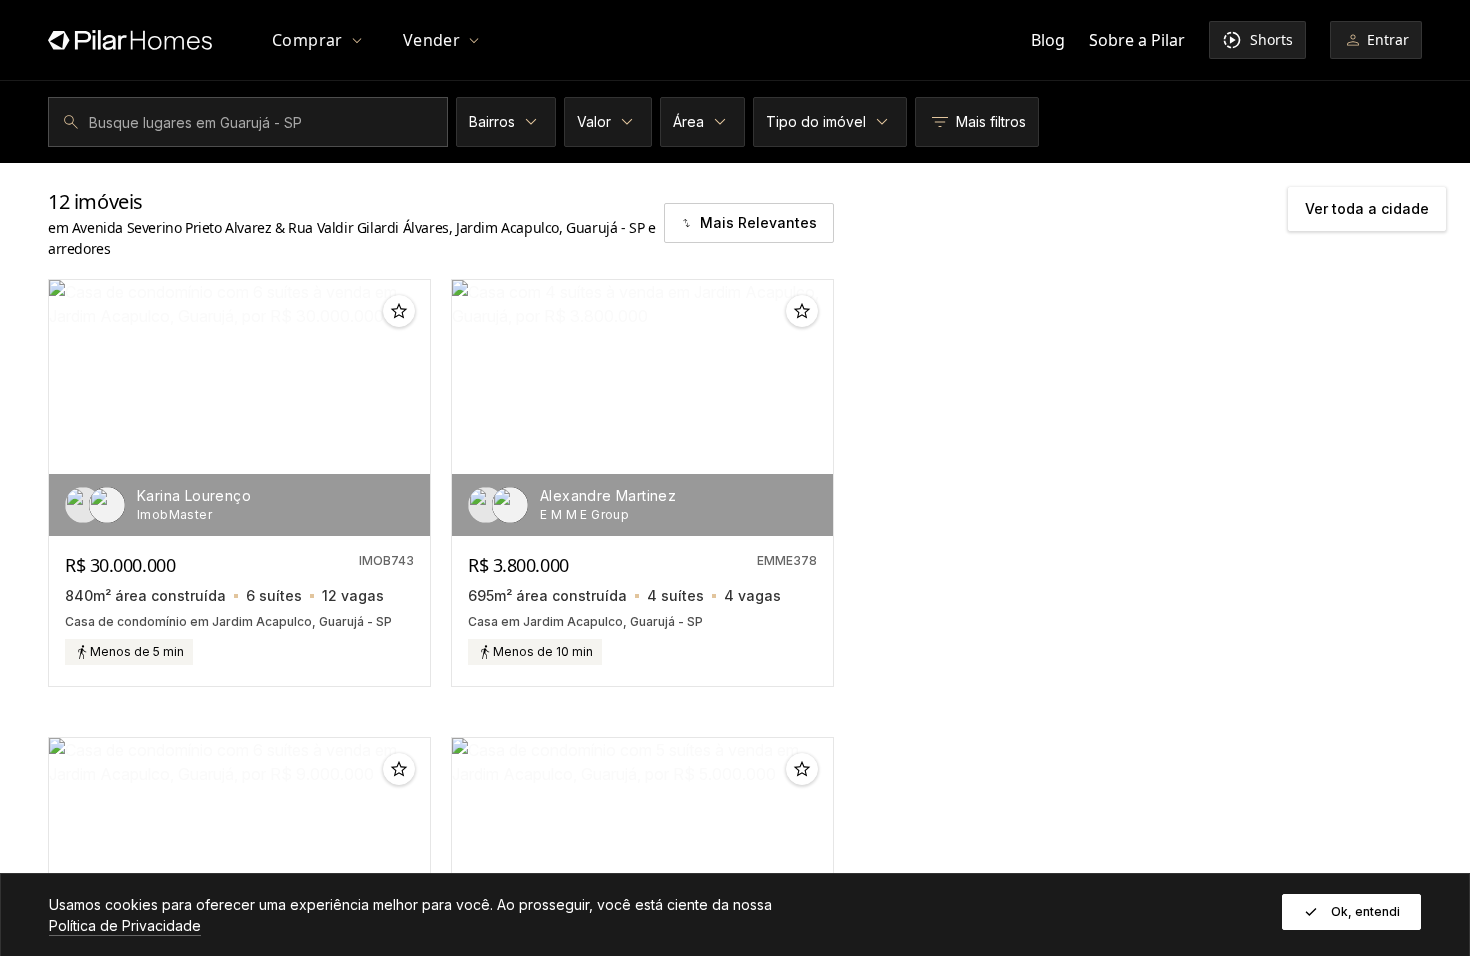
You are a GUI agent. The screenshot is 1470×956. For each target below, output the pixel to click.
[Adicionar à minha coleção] (399, 311)
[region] (239, 408)
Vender (431, 40)
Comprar (307, 40)
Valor (594, 121)
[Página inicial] (130, 40)
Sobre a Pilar (1137, 40)
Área (688, 121)
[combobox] (251, 122)
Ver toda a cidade (1367, 208)
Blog (1048, 40)
